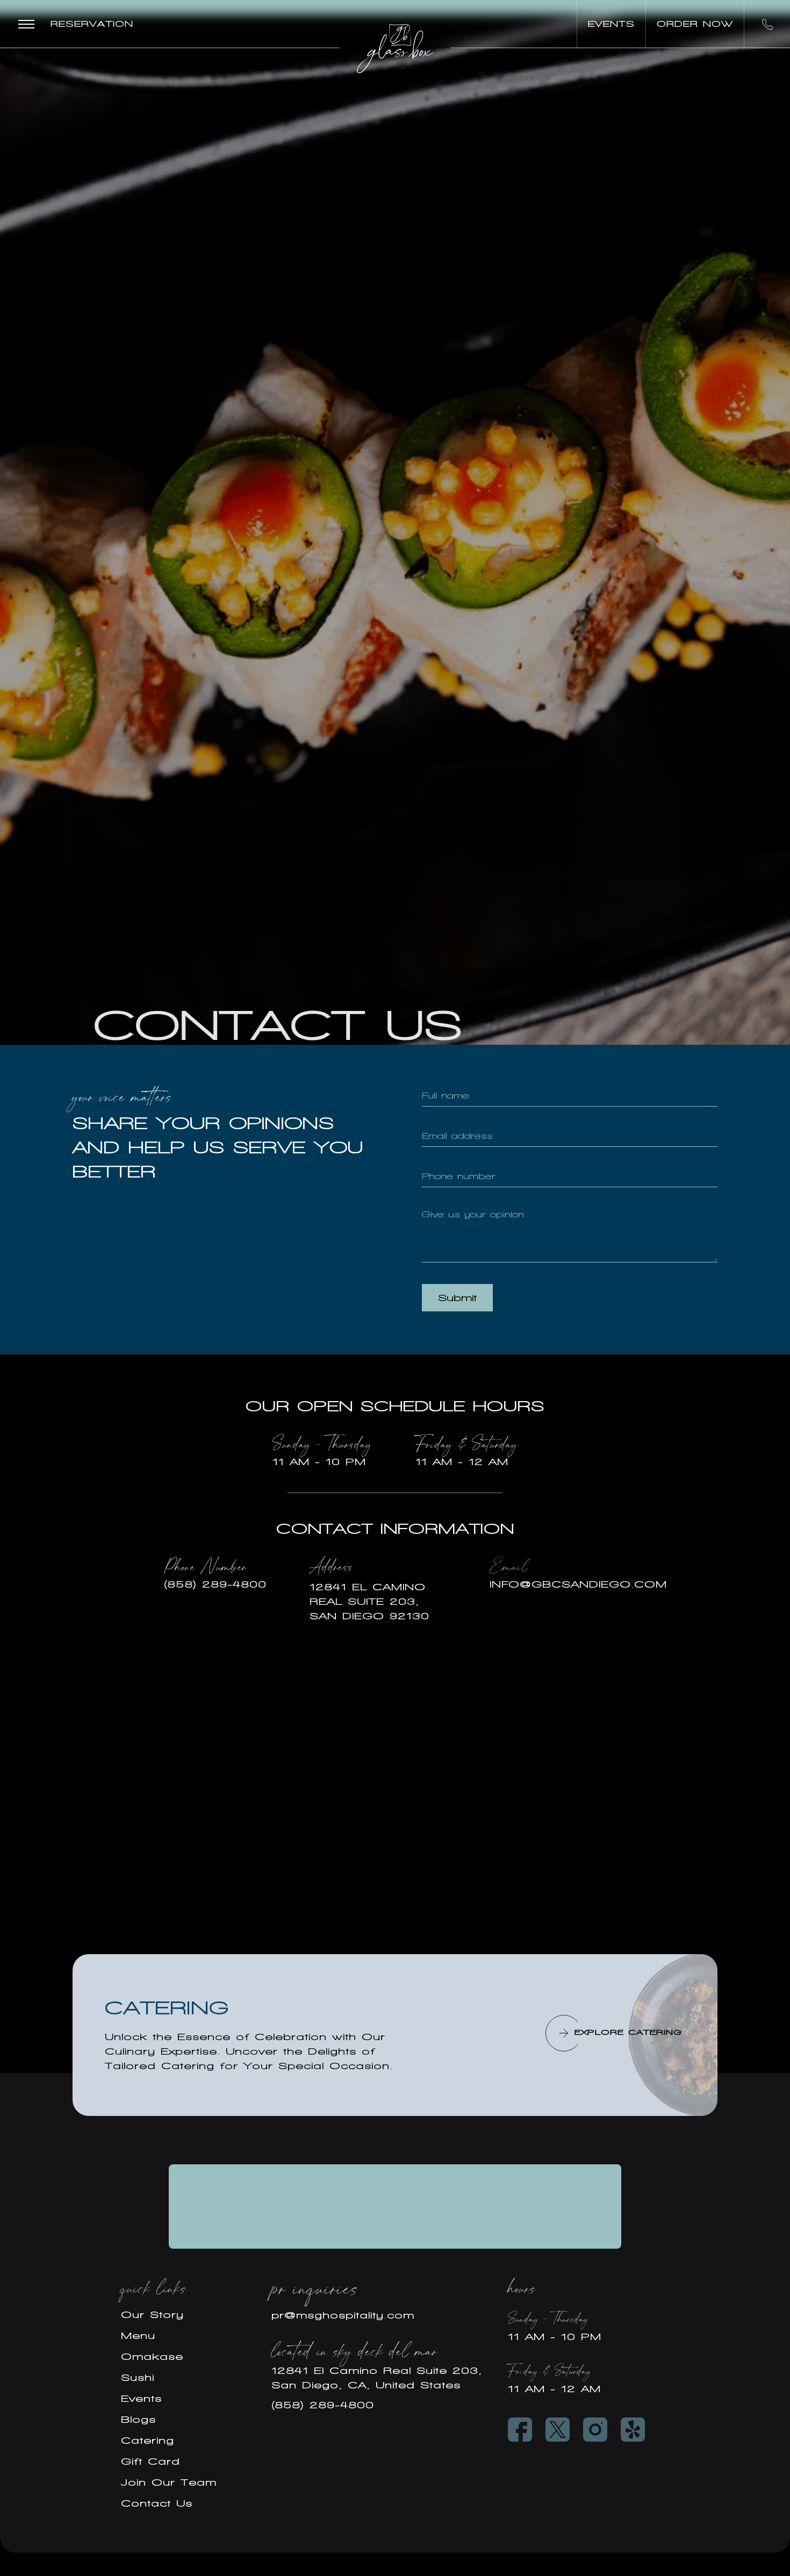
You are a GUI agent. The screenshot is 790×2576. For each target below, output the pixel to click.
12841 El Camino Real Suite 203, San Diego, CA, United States (377, 2378)
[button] (26, 24)
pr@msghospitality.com (343, 2315)
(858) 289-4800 (323, 2405)
